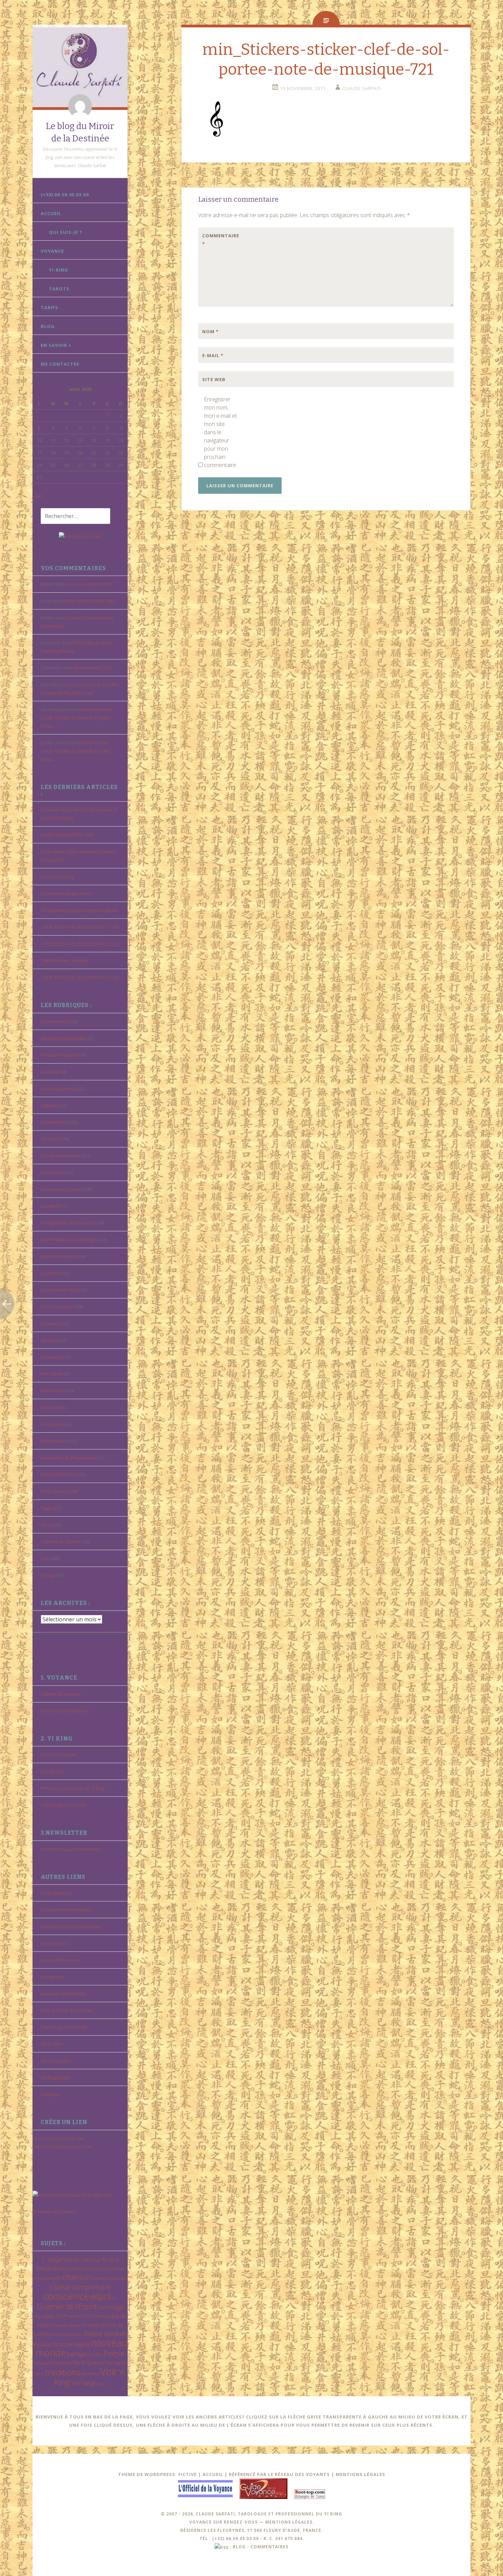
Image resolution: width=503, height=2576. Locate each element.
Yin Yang (83, 2383)
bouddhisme (74, 2269)
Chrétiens (51, 1139)
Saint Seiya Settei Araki (64, 2027)
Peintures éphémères (63, 1994)
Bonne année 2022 (93, 668)
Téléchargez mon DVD (63, 1805)
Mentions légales (360, 2474)
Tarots (59, 289)
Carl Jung (49, 1072)
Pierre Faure (53, 1391)
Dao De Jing (52, 1771)
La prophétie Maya (60, 1290)
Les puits (50, 1323)
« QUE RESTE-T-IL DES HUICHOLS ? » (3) (80, 944)
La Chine (94, 2316)
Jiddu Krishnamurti (59, 1256)
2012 (78, 2260)
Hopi (38, 2316)
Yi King (47, 1575)
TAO (110, 2363)
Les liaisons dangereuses (66, 893)
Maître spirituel (105, 2334)
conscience (66, 2296)
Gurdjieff (50, 1206)
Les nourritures (56, 1307)
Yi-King (59, 270)
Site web (214, 379)
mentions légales (289, 2522)
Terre (40, 2374)
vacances (90, 2374)
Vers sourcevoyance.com (58, 2138)
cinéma (118, 2278)
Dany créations (56, 1893)
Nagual (82, 2344)
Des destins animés (60, 1156)
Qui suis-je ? (66, 232)
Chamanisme (54, 1122)
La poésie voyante (66, 2325)
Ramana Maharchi (59, 1474)
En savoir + (56, 345)
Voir (45, 1558)
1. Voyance (57, 2259)
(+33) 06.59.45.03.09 (65, 194)
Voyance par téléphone (65, 1711)
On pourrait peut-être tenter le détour (80, 910)
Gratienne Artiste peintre (66, 1910)
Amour (92, 2259)
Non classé (52, 1374)
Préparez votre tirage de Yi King (72, 1788)
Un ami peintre (56, 2061)
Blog (48, 326)
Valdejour (51, 2094)
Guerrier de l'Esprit (67, 2306)
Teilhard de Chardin (61, 1542)
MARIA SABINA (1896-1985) (89, 601)
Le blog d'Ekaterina (60, 1960)
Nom (210, 331)
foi (115, 2298)
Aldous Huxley (55, 1021)
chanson (77, 2277)
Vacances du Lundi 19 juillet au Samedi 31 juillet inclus (76, 718)
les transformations (66, 2334)
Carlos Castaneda (58, 1089)
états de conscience (61, 1189)
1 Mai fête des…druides (64, 960)
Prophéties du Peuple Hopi (68, 1458)
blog (239, 2547)
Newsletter (52, 1357)
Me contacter (60, 364)
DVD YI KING (53, 1172)
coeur (60, 2286)
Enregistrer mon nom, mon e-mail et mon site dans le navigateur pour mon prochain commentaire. (220, 432)
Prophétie (42, 2363)
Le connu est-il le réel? (90, 584)
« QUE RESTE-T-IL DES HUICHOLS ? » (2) (80, 977)
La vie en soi (53, 1943)
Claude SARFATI (362, 88)
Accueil (51, 213)
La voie (90, 2325)
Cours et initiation (59, 1755)
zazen (101, 2384)
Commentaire (217, 240)
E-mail (213, 355)
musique (63, 2344)
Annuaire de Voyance (55, 2211)
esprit (101, 2296)
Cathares (50, 1105)
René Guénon (55, 1491)
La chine (49, 1273)
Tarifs (49, 307)
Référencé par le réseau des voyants (279, 2474)
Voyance (52, 251)
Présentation (54, 1441)
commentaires (269, 2547)
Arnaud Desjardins (60, 1055)
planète (95, 2354)
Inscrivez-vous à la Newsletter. (71, 1849)
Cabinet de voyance (61, 1694)
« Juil (37, 496)
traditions (63, 2372)
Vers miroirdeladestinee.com (62, 2147)
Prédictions (52, 1424)
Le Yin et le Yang (57, 877)
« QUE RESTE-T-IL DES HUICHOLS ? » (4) (80, 927)
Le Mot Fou (52, 1977)
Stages (47, 1508)
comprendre (91, 2287)
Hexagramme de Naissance (68, 1223)
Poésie (48, 1407)
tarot (120, 2363)
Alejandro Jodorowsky (63, 1038)
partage (77, 2354)
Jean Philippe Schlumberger (69, 1240)
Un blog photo (55, 2077)
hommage (111, 2307)
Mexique (50, 1340)
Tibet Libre (52, 2044)
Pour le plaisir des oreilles (67, 2010)
